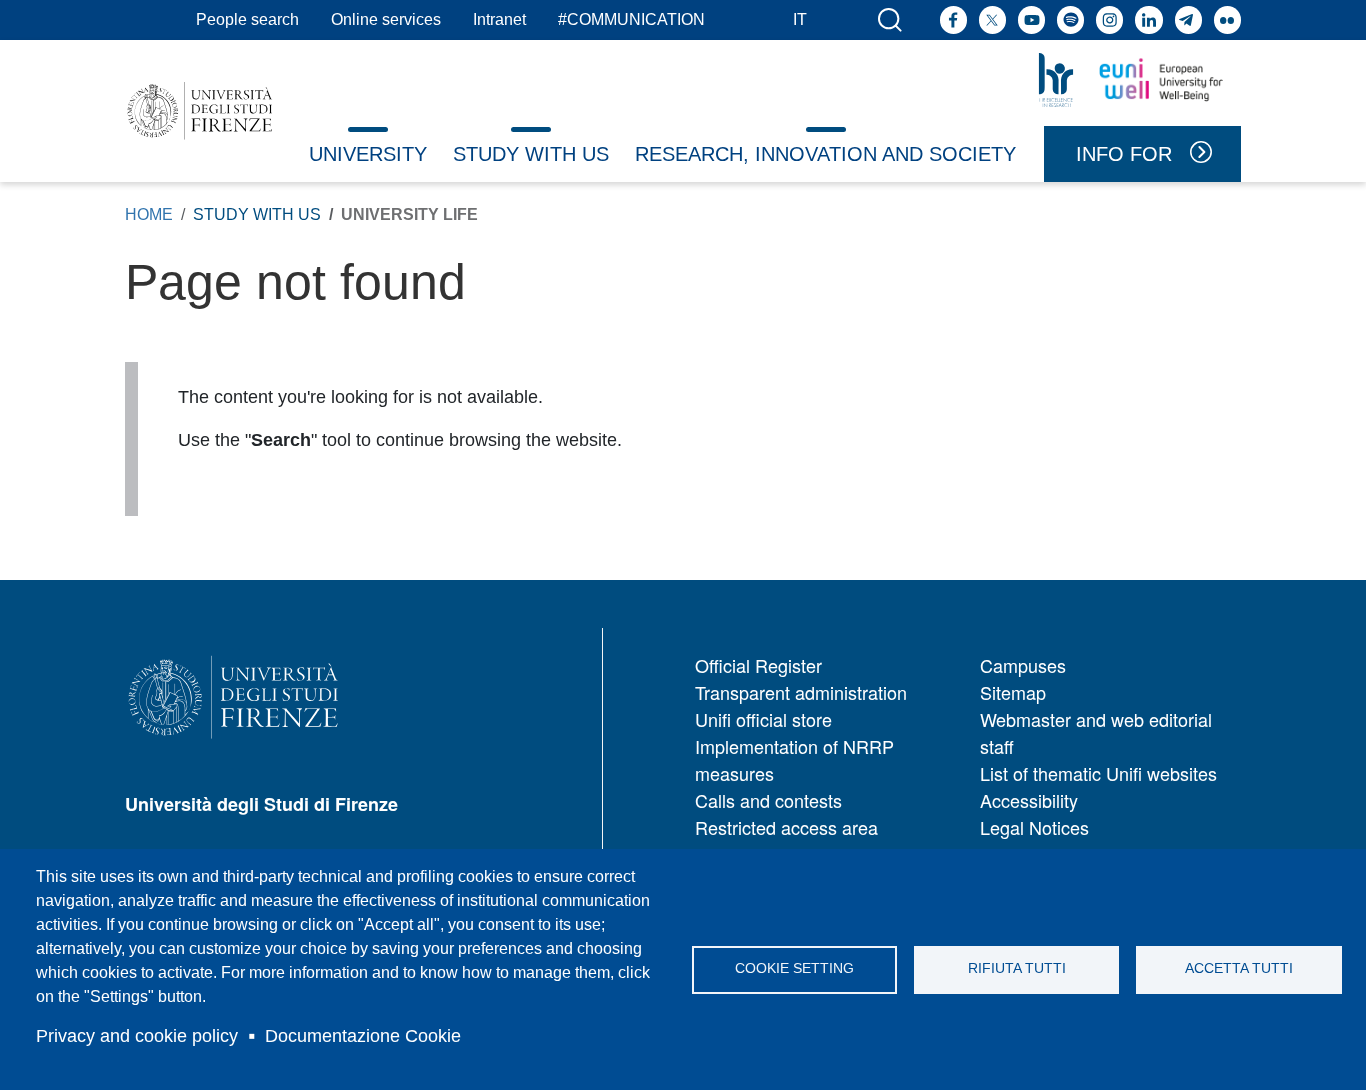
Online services (386, 19)
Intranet (499, 19)
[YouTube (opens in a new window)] (1031, 19)
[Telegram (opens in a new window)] (1188, 19)
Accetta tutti (1239, 968)
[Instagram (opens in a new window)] (1109, 19)
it (800, 19)
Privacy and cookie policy (137, 1036)
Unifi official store (763, 719)
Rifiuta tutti (1017, 968)
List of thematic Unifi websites (1098, 773)
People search (247, 19)
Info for (1124, 154)
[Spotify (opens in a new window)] (1070, 19)
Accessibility (1029, 800)
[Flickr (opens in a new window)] (1227, 19)
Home (149, 214)
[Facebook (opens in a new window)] (953, 19)
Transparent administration (801, 692)
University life (409, 214)
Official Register (758, 665)
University (368, 154)
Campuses (1023, 665)
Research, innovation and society (825, 154)
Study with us (531, 154)
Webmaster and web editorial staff (1096, 732)
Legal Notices (1034, 827)
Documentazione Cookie (363, 1036)
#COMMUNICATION (631, 19)
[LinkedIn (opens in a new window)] (1148, 19)
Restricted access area (786, 827)
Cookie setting (794, 968)
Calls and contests (768, 800)
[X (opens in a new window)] (992, 19)
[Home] (200, 111)
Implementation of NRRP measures (794, 759)
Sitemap (1013, 692)
